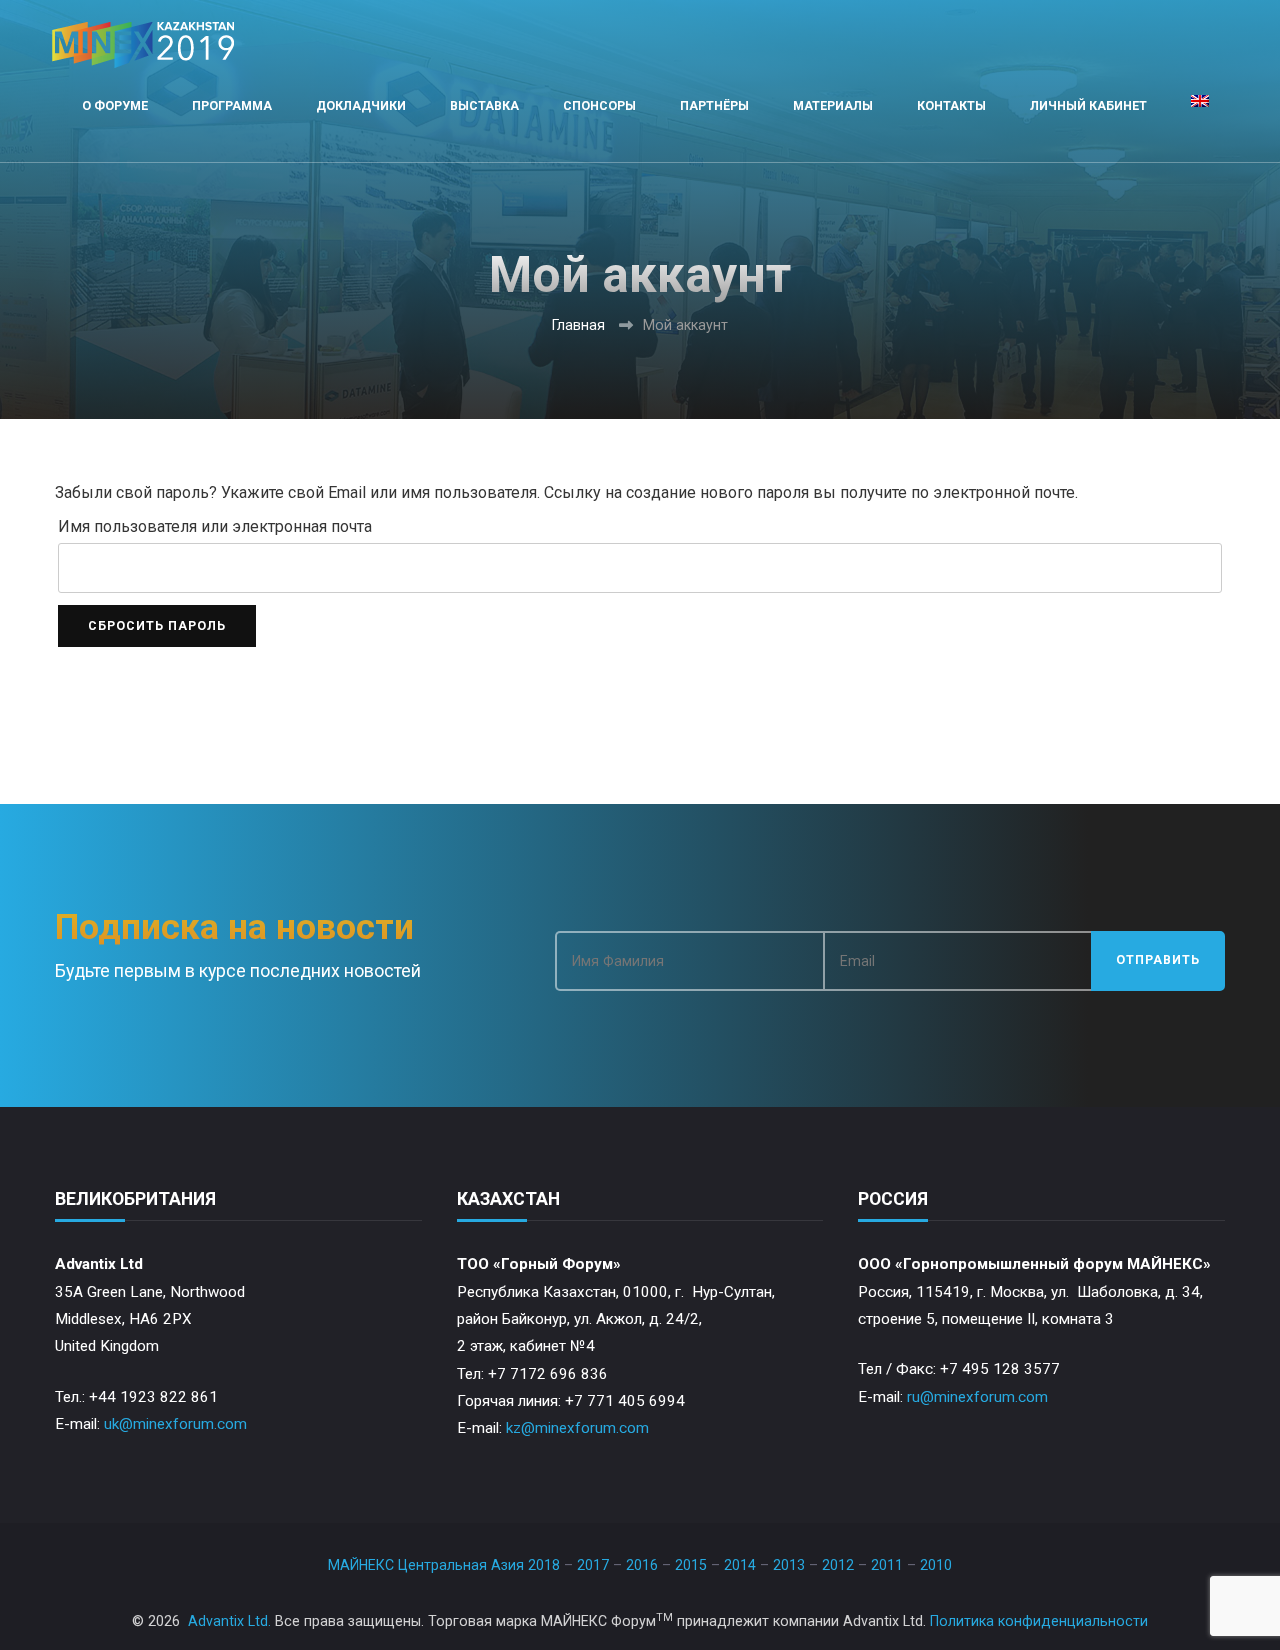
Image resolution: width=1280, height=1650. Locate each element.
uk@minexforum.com (175, 1424)
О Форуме (115, 105)
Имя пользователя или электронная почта (215, 526)
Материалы (833, 105)
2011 (887, 1565)
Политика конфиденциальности (1039, 1621)
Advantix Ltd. (229, 1621)
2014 (740, 1565)
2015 (691, 1565)
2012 (838, 1565)
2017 (593, 1565)
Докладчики (361, 105)
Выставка (484, 105)
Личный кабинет (1088, 105)
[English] (1200, 106)
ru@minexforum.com (977, 1397)
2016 (642, 1565)
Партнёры (714, 105)
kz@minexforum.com (577, 1428)
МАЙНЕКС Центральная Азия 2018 (444, 1565)
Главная (578, 325)
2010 (936, 1565)
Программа (232, 105)
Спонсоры (599, 105)
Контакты (951, 105)
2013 (789, 1565)
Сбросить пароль (157, 625)
